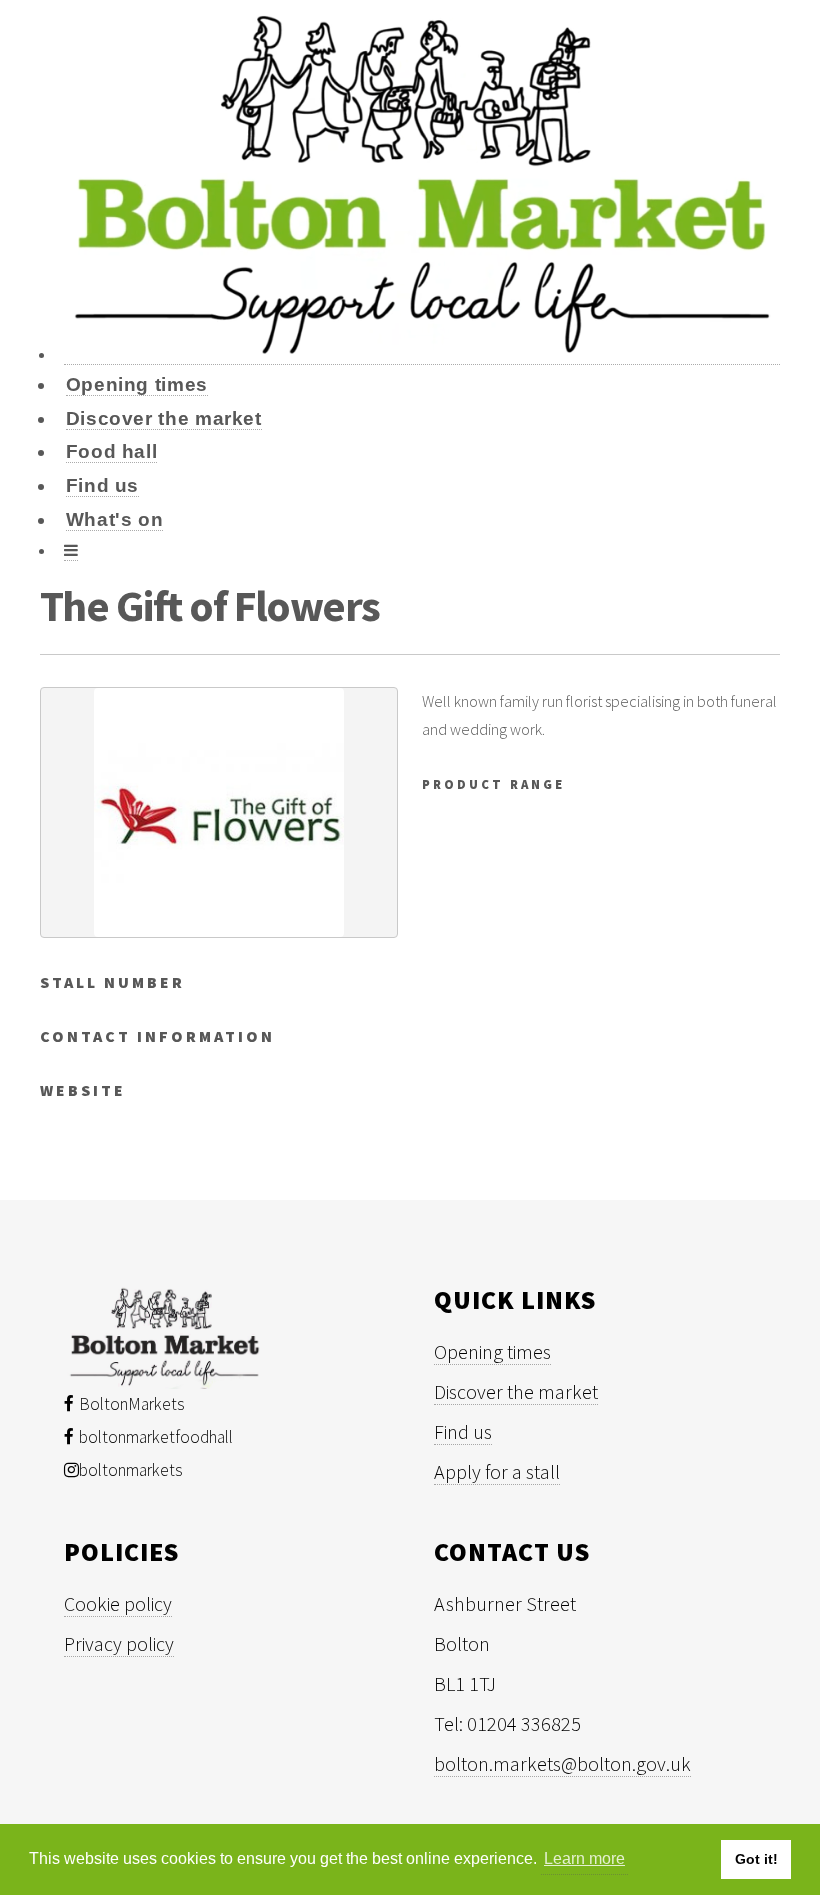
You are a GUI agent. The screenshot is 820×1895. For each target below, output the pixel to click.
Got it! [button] (756, 1859)
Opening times (137, 384)
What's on (115, 519)
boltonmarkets (131, 1470)
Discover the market (164, 418)
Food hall (112, 451)
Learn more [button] (584, 1858)
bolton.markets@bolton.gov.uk (562, 1763)
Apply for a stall (497, 1471)
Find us (102, 485)
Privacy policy (119, 1643)
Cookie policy (118, 1603)
